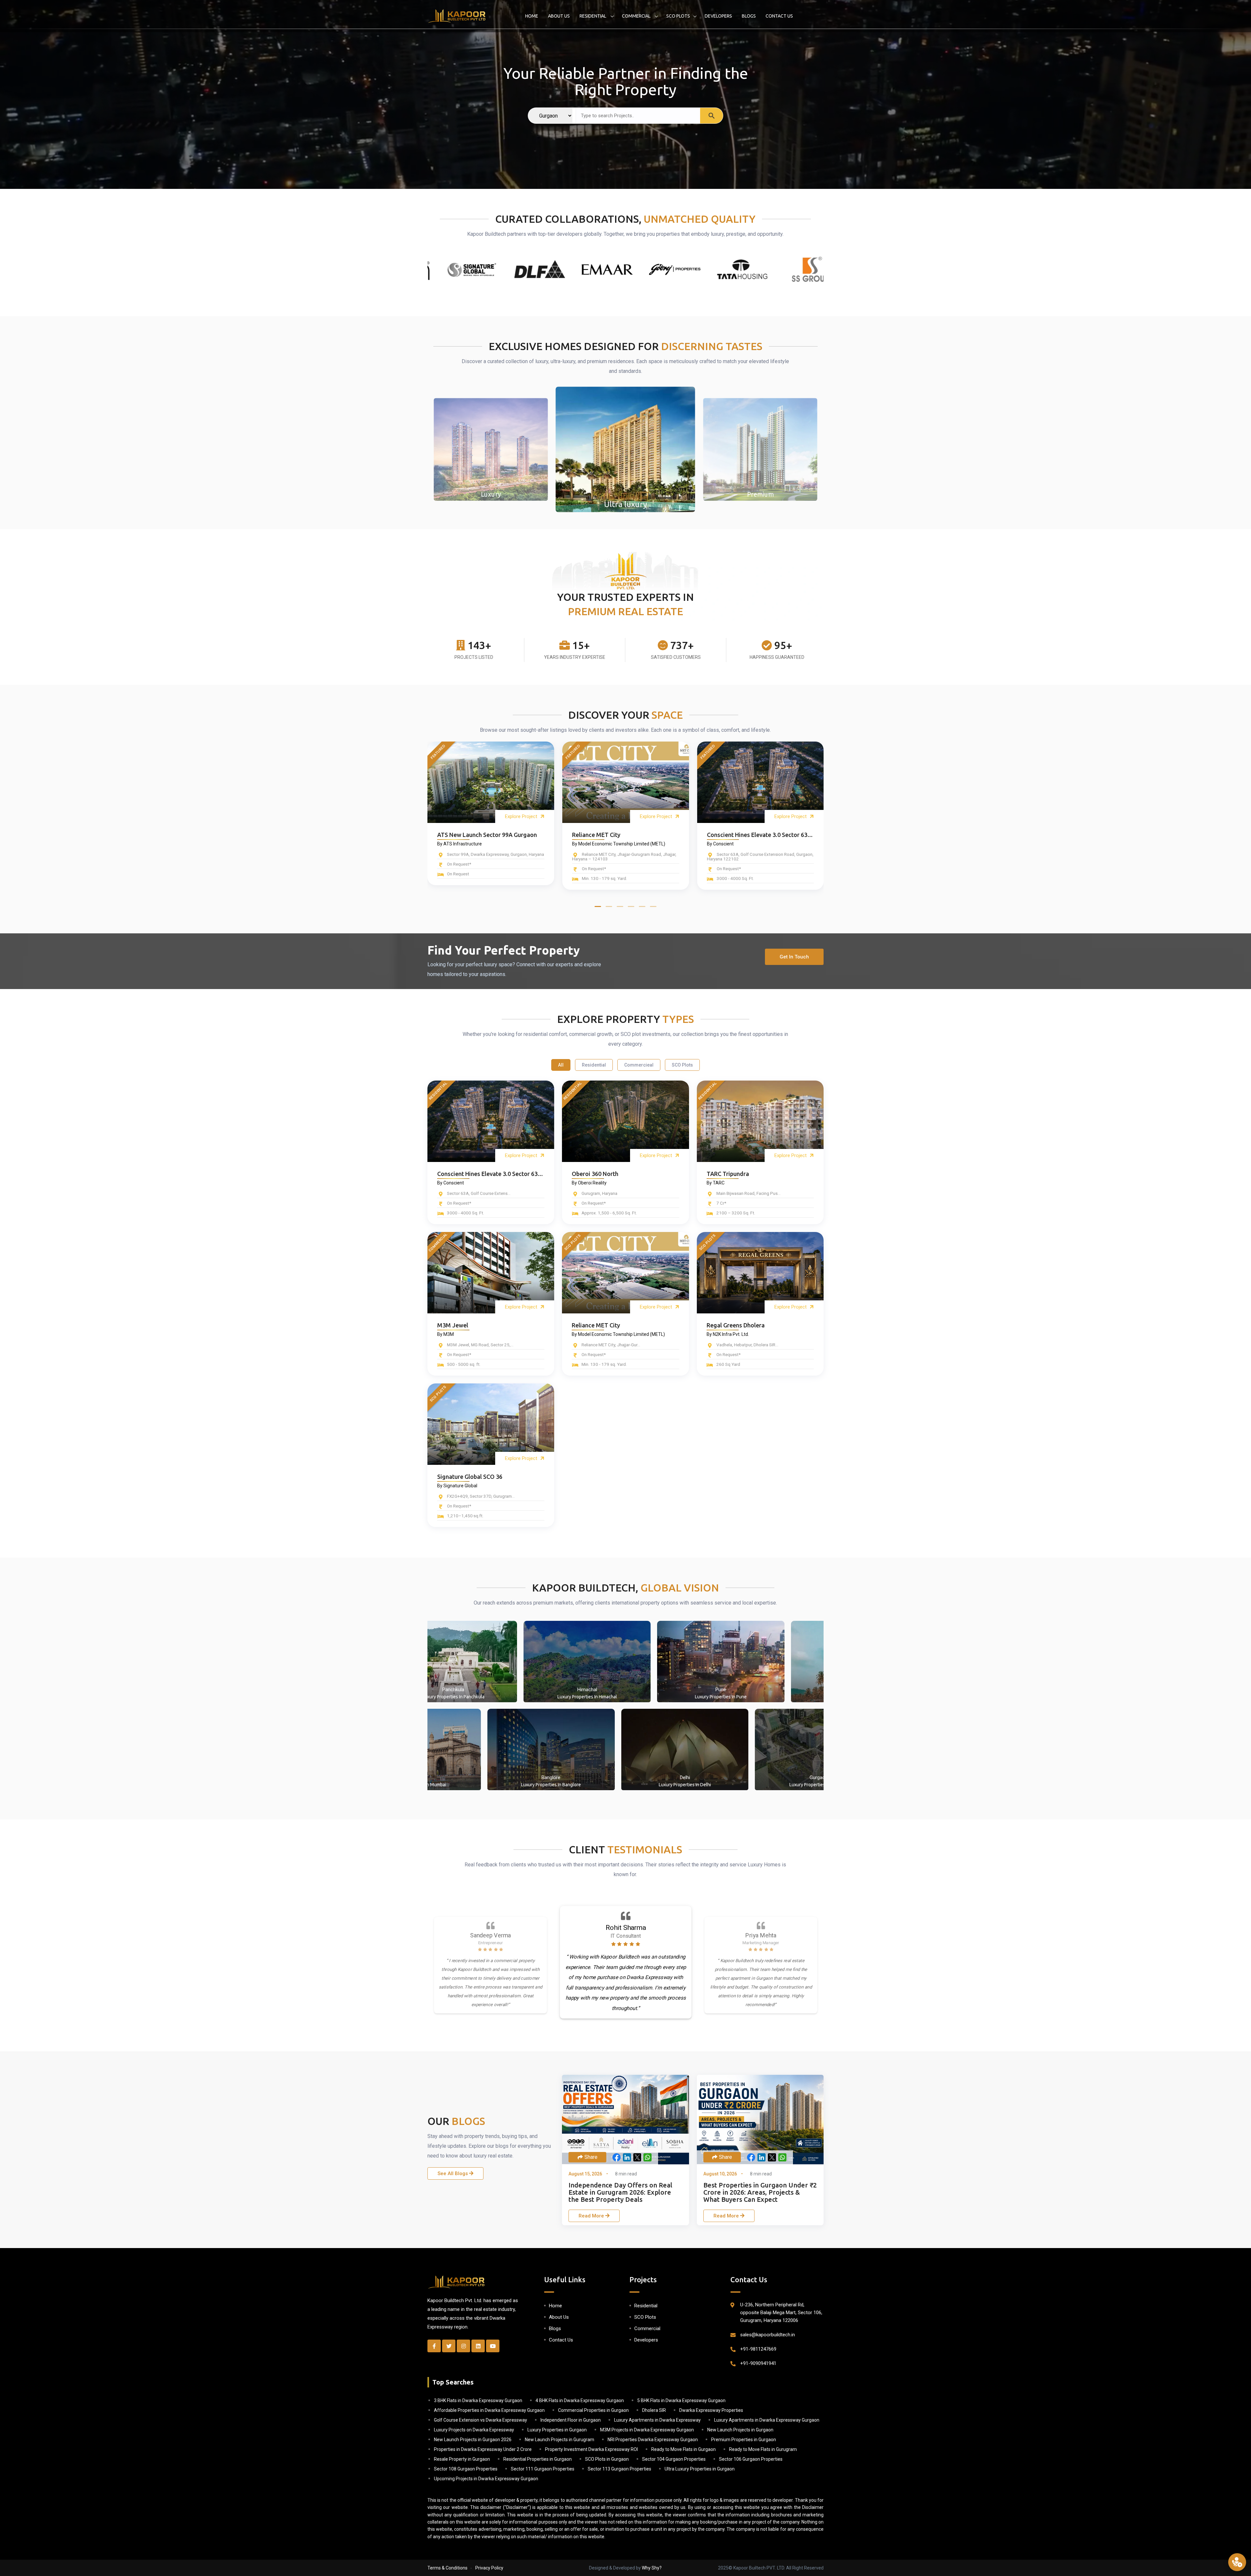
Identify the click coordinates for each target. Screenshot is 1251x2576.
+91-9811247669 (758, 2349)
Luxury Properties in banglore (516, 1785)
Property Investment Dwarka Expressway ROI (591, 2449)
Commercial (637, 16)
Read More (592, 2216)
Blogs (749, 16)
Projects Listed (474, 657)
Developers (718, 16)
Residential (593, 16)
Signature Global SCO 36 (470, 1477)
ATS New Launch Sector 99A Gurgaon (487, 835)
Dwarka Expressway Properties (711, 2410)
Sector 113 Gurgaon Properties (619, 2469)
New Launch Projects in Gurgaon (740, 2430)
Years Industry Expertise (575, 657)
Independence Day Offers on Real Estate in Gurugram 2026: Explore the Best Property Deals (620, 2192)
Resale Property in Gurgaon (462, 2459)
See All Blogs (453, 2173)
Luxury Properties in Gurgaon (557, 2430)
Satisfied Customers (676, 657)
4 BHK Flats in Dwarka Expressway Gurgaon (580, 2400)
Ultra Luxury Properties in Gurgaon (700, 2469)
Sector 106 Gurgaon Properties (751, 2459)
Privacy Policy (489, 2568)
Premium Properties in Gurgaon (744, 2440)
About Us (559, 16)
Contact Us (779, 16)
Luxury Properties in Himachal (622, 1697)
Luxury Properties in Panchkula (489, 1697)
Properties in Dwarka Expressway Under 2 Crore (483, 2449)
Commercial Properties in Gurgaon (593, 2410)
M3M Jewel (453, 1325)
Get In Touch (794, 957)
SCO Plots (678, 16)
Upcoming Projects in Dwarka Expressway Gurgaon (486, 2479)
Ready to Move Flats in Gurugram (763, 2449)
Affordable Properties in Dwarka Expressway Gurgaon (489, 2410)
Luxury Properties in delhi (650, 1785)
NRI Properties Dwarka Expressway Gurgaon (653, 2440)
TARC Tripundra (728, 1174)
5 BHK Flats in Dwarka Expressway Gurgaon (681, 2400)
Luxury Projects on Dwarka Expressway (474, 2430)
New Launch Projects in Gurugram (560, 2440)
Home (532, 16)
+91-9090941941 (758, 2363)
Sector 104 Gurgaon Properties (674, 2459)
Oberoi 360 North (595, 1174)
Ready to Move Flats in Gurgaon (683, 2449)
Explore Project (522, 816)
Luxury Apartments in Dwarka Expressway (657, 2420)
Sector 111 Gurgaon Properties (543, 2469)
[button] (598, 906)
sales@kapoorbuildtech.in (768, 2335)
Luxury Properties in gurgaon (783, 1785)
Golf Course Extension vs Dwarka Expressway (481, 2420)
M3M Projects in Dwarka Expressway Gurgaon (647, 2430)
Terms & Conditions (447, 2568)
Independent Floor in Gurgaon (571, 2420)
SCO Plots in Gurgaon (607, 2459)
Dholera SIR (654, 2410)
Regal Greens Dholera (736, 1325)
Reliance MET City (596, 835)
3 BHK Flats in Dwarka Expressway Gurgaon (478, 2400)
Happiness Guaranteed (777, 657)
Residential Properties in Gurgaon (538, 2459)
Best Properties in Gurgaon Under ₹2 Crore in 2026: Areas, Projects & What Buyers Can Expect (760, 2192)
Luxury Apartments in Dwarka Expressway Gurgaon (767, 2420)
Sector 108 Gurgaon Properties (466, 2469)
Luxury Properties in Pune (756, 1697)
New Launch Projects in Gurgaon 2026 (473, 2440)
